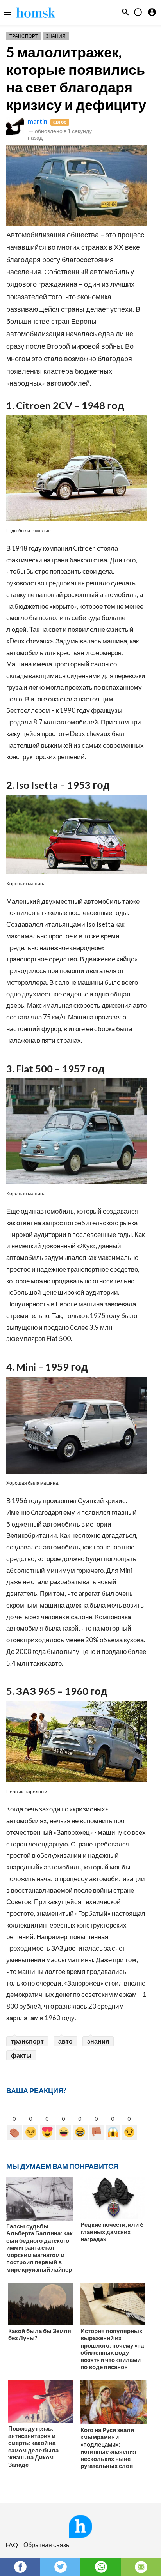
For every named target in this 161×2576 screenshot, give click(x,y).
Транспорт (23, 36)
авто (65, 2041)
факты (21, 2055)
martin (38, 121)
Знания (56, 36)
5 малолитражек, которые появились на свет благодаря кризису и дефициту (76, 78)
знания (98, 2041)
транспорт (27, 2041)
